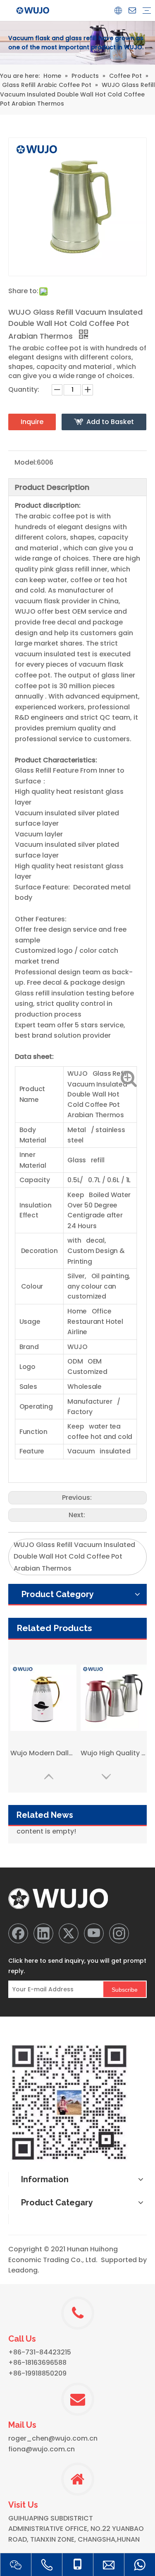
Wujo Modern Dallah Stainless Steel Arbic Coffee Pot (43, 1753)
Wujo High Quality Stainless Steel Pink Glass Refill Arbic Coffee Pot (114, 1753)
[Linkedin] (43, 1933)
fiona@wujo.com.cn (42, 2449)
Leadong (23, 2270)
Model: (26, 462)
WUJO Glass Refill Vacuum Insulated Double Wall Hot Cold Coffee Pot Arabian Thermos (74, 1557)
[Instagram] (119, 1933)
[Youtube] (94, 1933)
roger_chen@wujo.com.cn (53, 2438)
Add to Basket (110, 422)
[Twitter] (69, 1933)
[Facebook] (18, 1933)
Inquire (32, 422)
